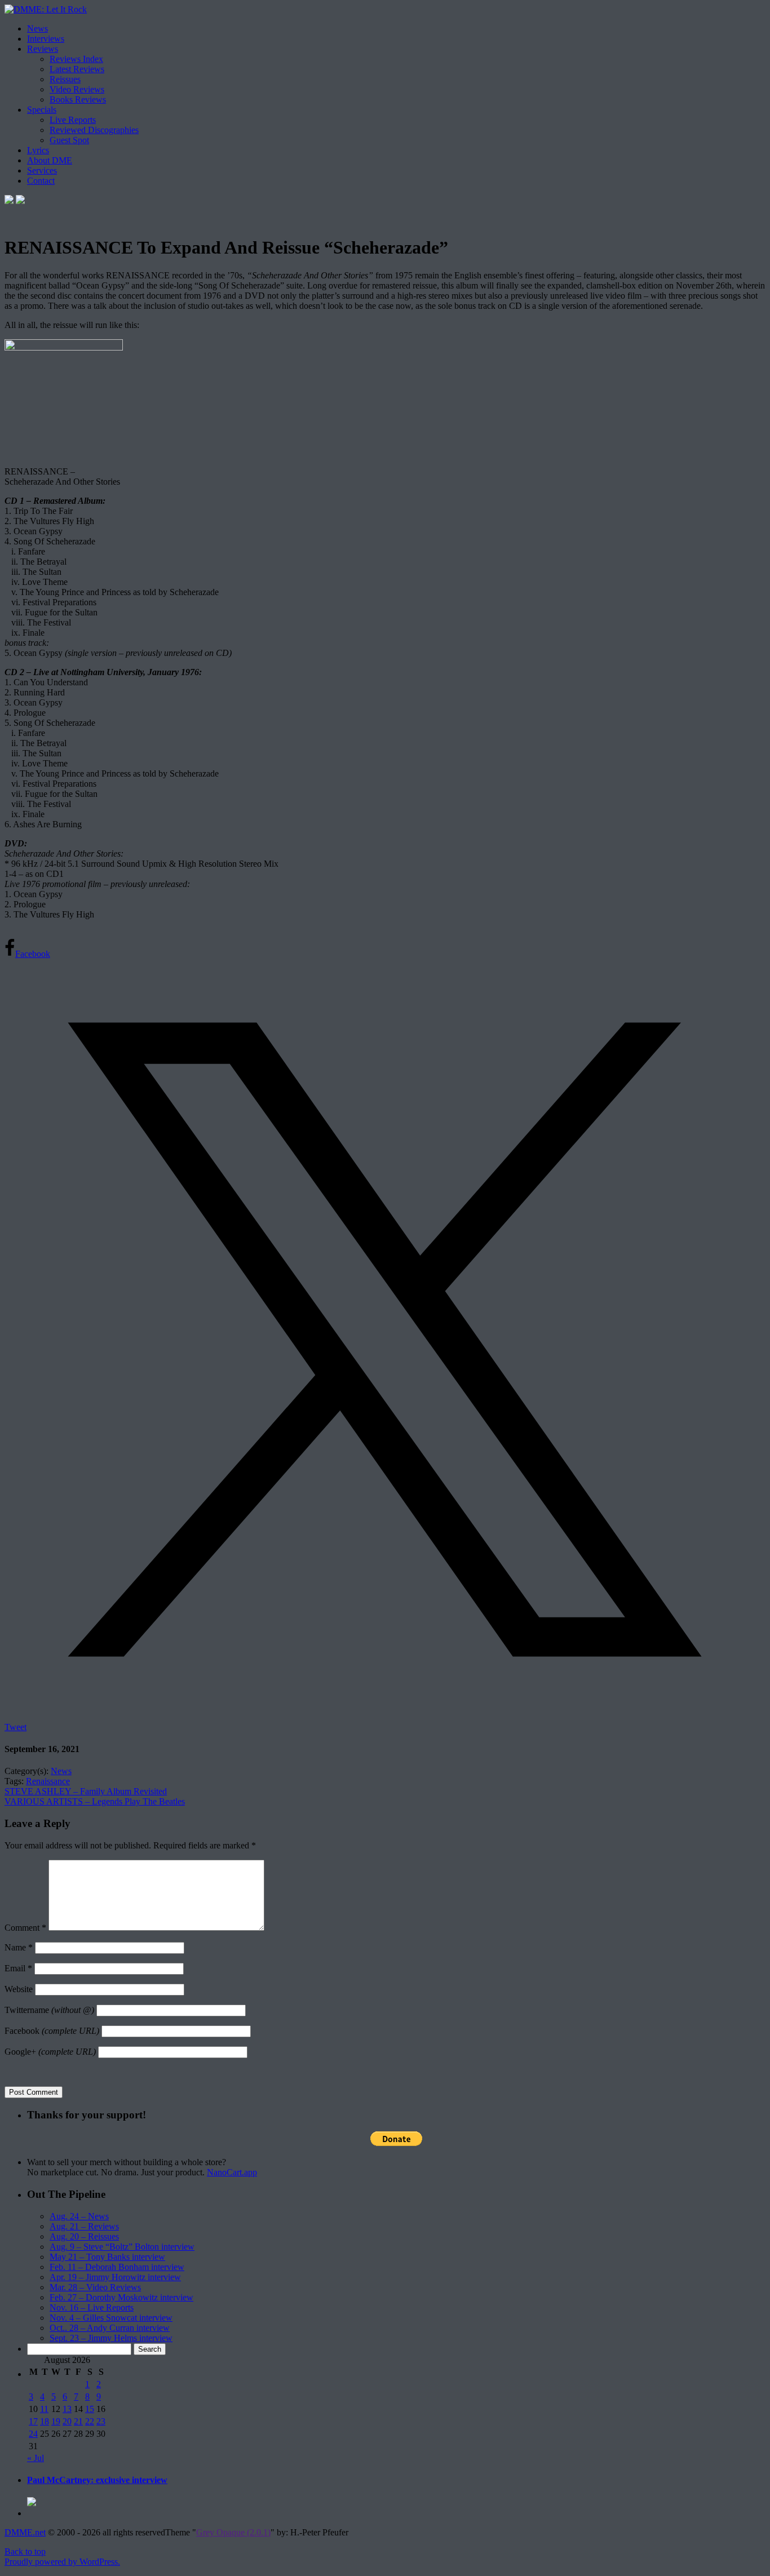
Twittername (49, 2010)
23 (101, 2421)
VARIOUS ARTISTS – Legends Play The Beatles (95, 1801)
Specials (42, 110)
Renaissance (48, 1781)
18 (45, 2421)
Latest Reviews (77, 69)
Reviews (43, 49)
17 (33, 2421)
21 (78, 2421)
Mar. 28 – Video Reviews (95, 2287)
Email (18, 1968)
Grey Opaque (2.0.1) (233, 2532)
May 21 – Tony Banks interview (107, 2257)
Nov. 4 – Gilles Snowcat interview (111, 2318)
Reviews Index (76, 59)
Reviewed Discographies (94, 130)
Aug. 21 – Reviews (84, 2226)
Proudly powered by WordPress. (62, 2562)
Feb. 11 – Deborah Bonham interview (117, 2267)
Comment (25, 1928)
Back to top (25, 2551)
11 (44, 2409)
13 (67, 2409)
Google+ (50, 2052)
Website (19, 1989)
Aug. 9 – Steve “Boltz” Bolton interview (122, 2247)
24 (33, 2434)
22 (90, 2421)
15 (90, 2409)
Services (42, 170)
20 (67, 2421)
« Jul (36, 2458)
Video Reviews (77, 89)
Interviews (46, 39)
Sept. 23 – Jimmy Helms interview (111, 2338)
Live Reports (73, 120)
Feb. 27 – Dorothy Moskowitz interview (121, 2297)
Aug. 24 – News (79, 2216)
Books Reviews (78, 99)
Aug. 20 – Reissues (84, 2236)
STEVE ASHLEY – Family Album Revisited (86, 1791)
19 (56, 2421)
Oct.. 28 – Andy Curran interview (110, 2328)
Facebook (52, 2031)
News (37, 28)
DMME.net (25, 2532)
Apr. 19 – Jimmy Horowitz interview (115, 2277)
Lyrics (38, 150)
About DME (50, 160)
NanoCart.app (232, 2172)
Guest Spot (69, 140)
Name (19, 1947)
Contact (41, 181)
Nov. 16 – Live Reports (92, 2307)
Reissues (65, 79)
